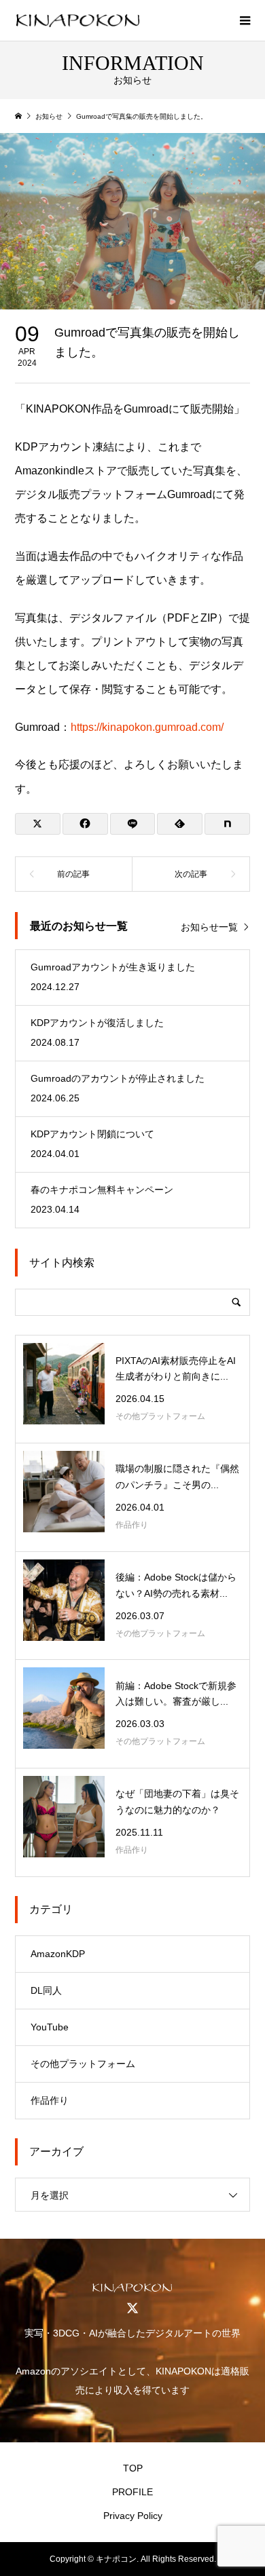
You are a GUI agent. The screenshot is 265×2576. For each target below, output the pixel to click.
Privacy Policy (133, 2516)
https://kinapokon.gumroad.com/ (147, 727)
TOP (133, 2468)
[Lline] (133, 824)
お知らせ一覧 (209, 927)
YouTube (50, 2027)
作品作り (50, 2100)
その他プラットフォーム (83, 2064)
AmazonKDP (58, 1954)
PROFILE (132, 2492)
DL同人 (46, 1990)
